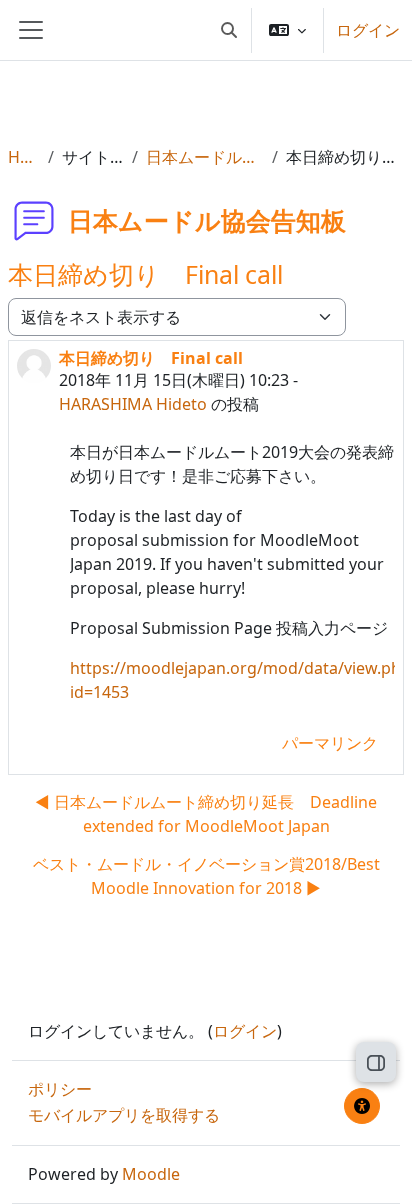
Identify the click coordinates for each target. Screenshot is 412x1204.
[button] (229, 30)
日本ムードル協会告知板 (205, 157)
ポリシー (60, 1089)
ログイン (368, 30)
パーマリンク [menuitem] (330, 743)
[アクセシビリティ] (362, 1106)
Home (24, 157)
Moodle (151, 1174)
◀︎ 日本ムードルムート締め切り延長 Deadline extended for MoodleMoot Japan (206, 814)
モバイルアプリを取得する (124, 1115)
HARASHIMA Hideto (133, 404)
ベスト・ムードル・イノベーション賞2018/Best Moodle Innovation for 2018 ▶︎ (206, 876)
